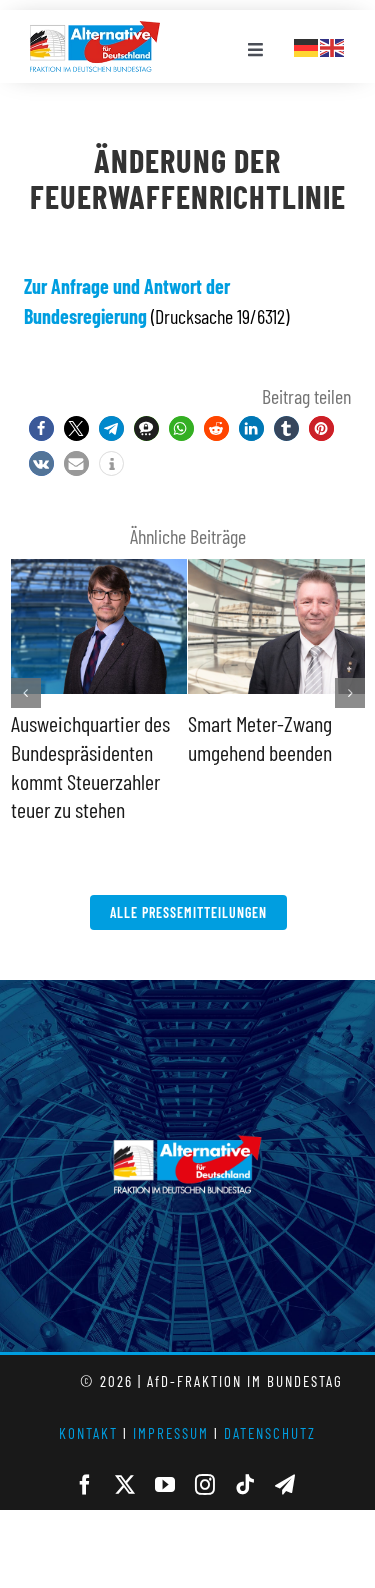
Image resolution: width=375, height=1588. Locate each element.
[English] (333, 45)
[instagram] (205, 1485)
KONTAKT (88, 1433)
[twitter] (125, 1485)
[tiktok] (245, 1485)
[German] (307, 45)
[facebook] (85, 1485)
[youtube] (165, 1485)
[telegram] (285, 1485)
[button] (41, 428)
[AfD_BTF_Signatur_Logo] (95, 31)
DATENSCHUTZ (270, 1433)
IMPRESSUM (171, 1433)
